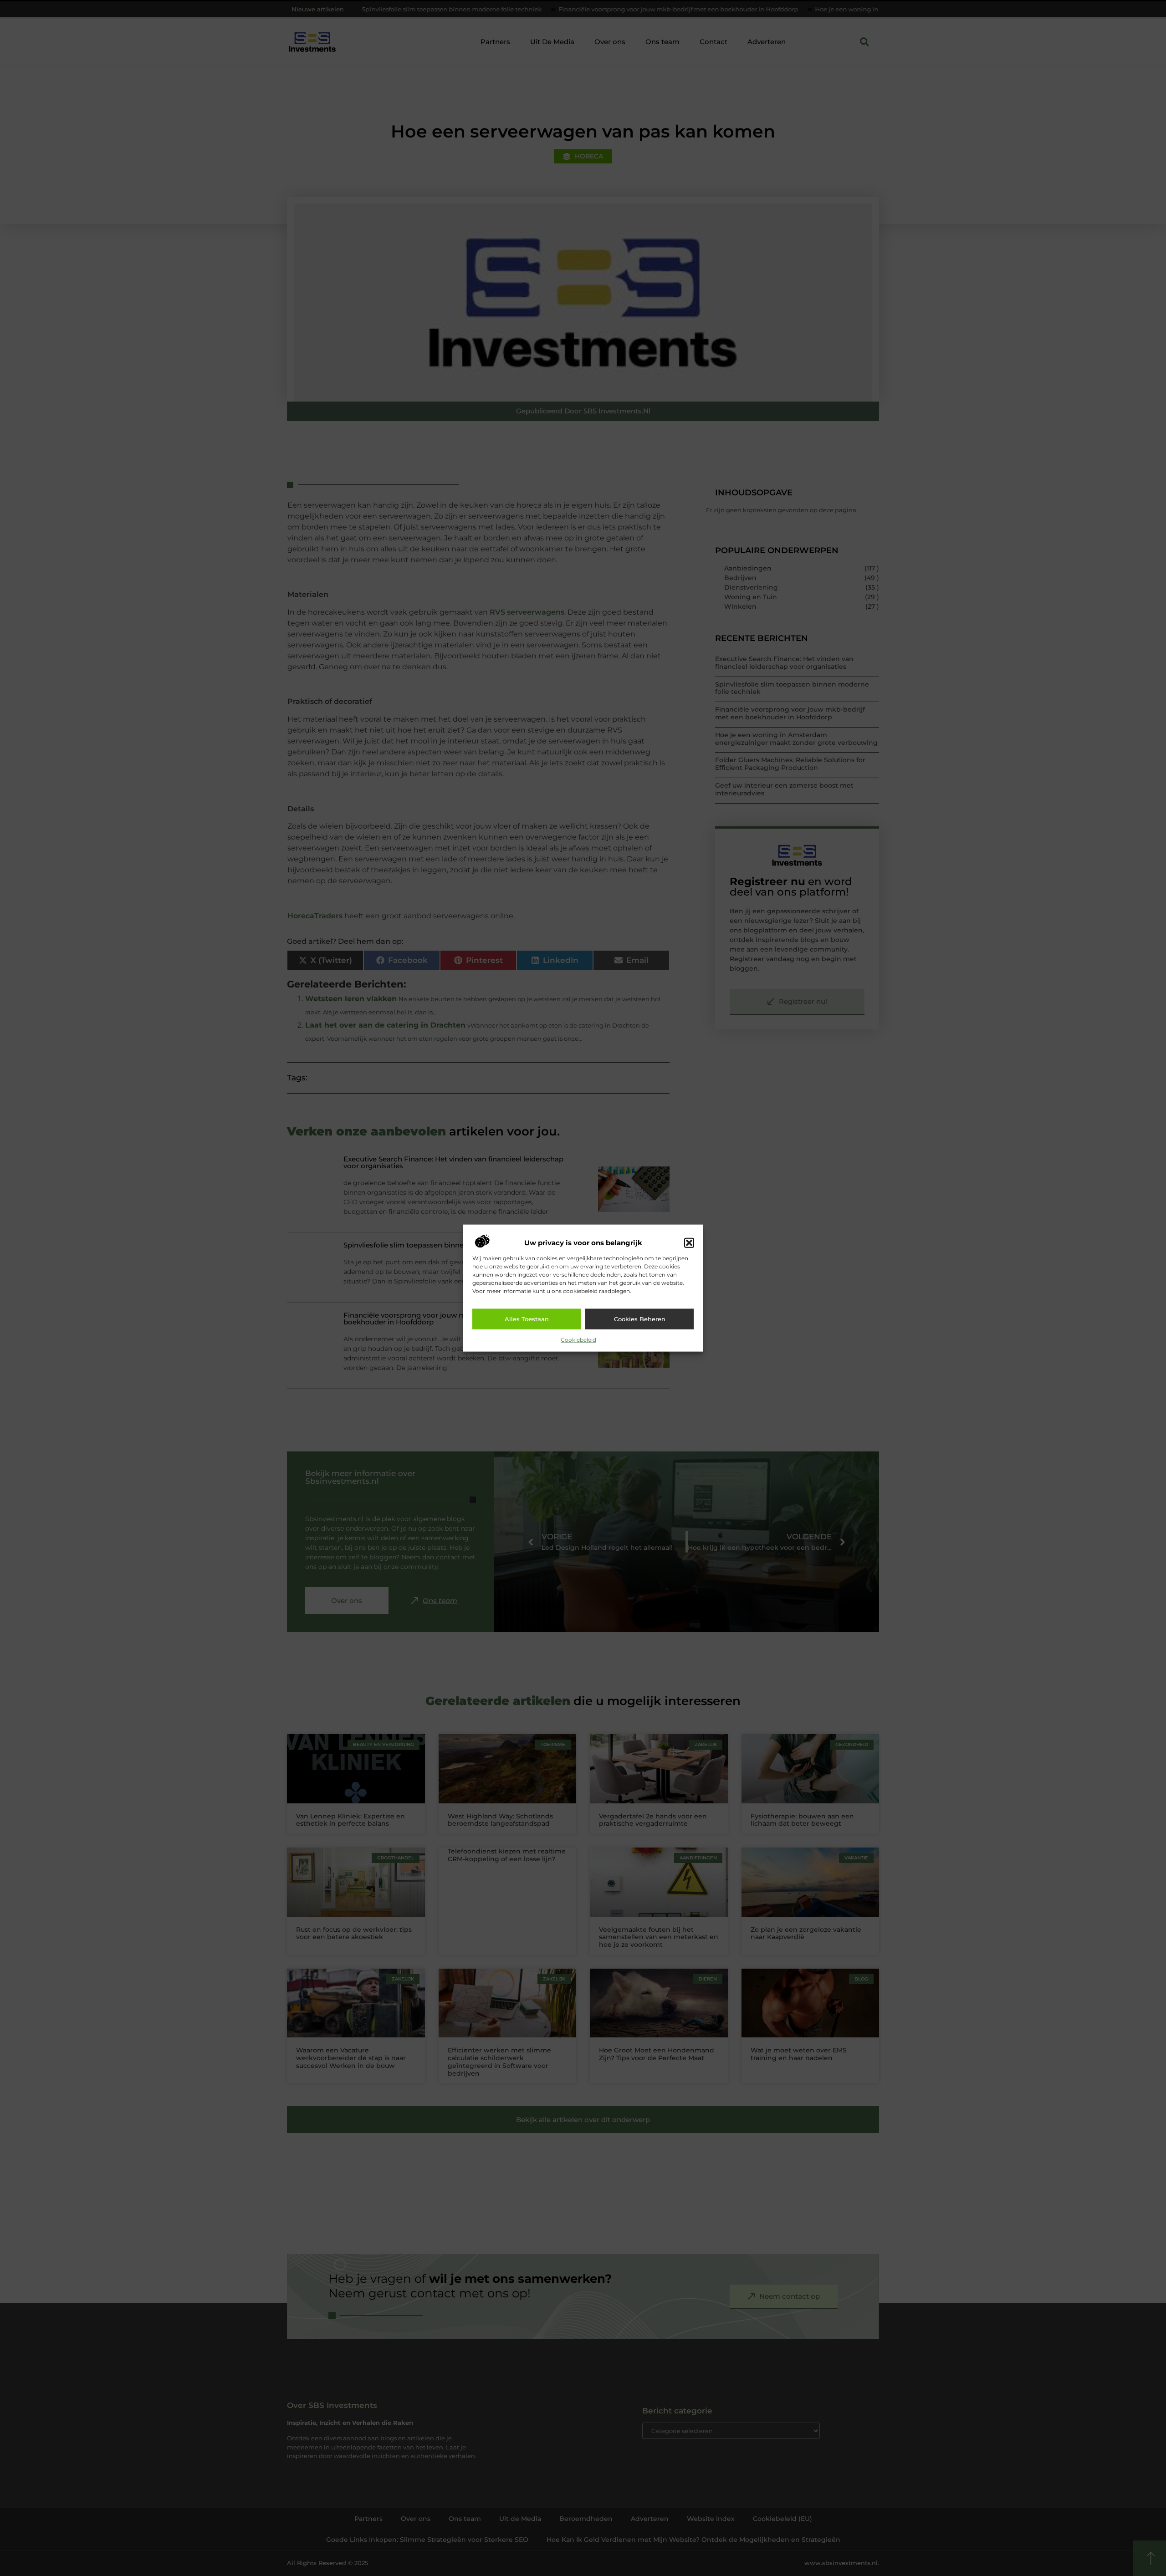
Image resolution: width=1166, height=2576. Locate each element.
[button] (689, 1243)
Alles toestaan (527, 1319)
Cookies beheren (640, 1319)
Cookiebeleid (578, 1339)
